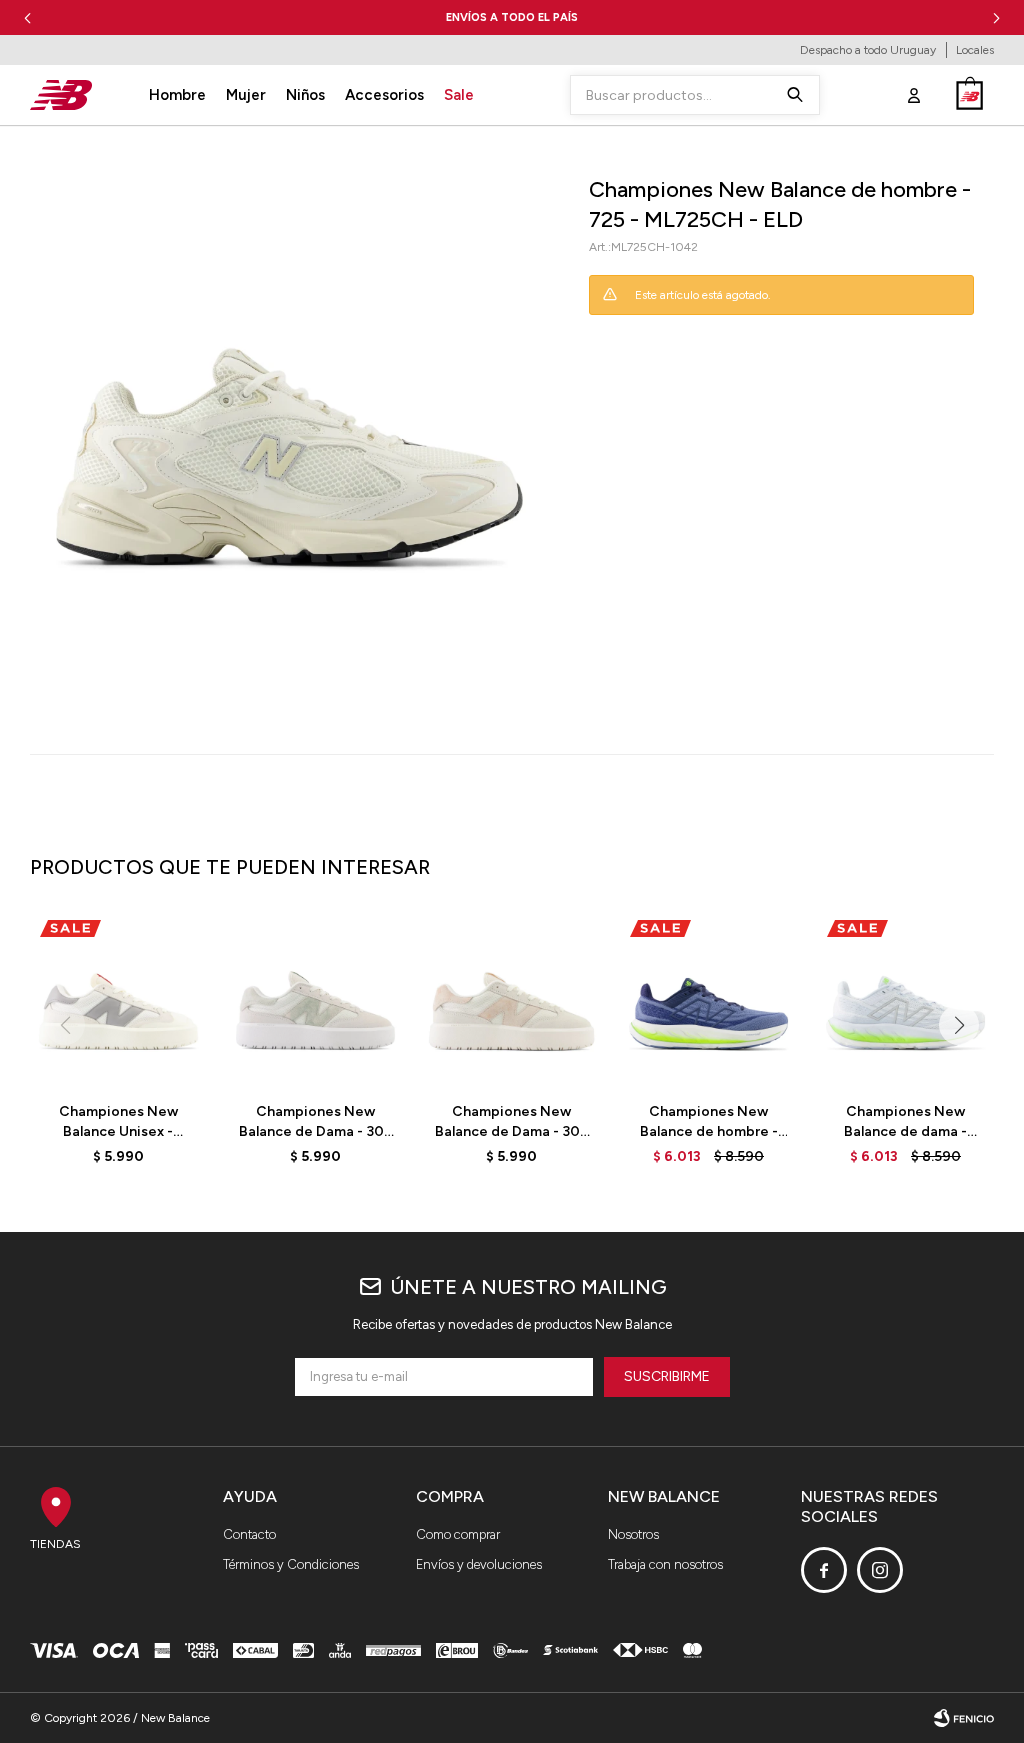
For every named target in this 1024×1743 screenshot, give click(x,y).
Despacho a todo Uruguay (868, 50)
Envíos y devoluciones (479, 1564)
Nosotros (633, 1534)
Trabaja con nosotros (665, 1564)
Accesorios (384, 95)
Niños (305, 95)
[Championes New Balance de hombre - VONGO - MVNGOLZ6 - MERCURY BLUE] (708, 998)
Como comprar (458, 1534)
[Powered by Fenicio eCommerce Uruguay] (964, 1718)
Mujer (246, 95)
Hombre (177, 95)
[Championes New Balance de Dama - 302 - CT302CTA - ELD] (512, 998)
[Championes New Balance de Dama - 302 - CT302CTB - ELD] (315, 998)
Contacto (249, 1534)
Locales (975, 50)
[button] (996, 17)
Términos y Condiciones (291, 1564)
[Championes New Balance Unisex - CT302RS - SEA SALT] (118, 998)
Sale (459, 95)
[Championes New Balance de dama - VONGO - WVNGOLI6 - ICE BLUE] (905, 998)
